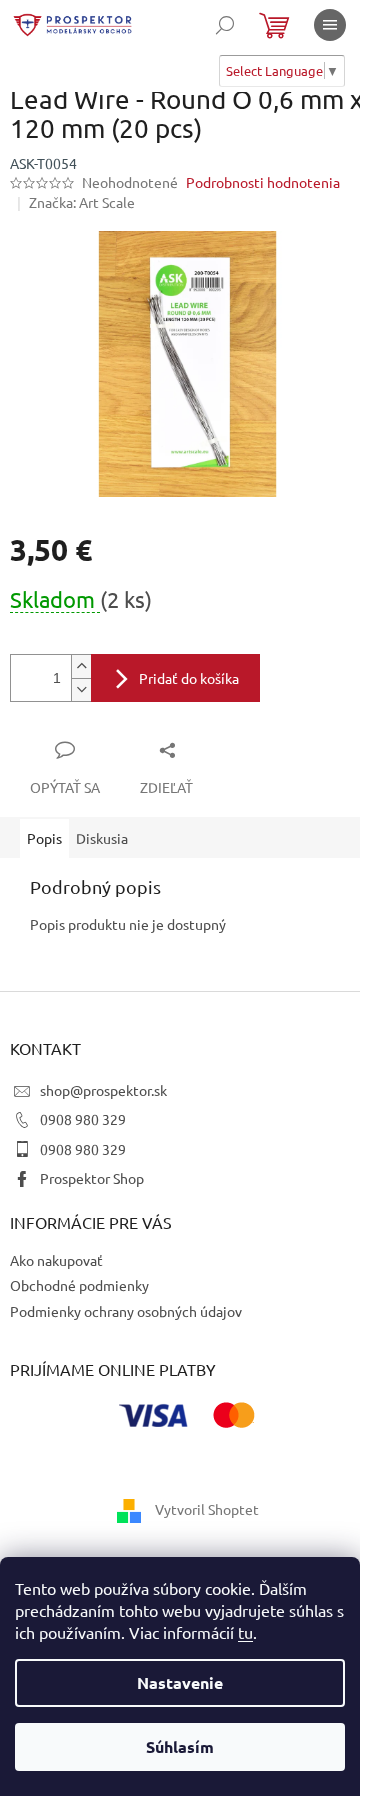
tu (245, 1632)
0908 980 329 (83, 1119)
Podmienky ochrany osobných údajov (126, 1311)
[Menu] (330, 25)
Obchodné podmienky (79, 1285)
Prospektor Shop (92, 1178)
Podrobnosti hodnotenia (263, 182)
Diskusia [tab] (102, 838)
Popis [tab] (44, 838)
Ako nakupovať (56, 1260)
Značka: (82, 202)
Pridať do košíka (189, 678)
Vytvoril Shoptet (207, 1508)
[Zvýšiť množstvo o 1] (81, 666)
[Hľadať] (225, 25)
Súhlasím (180, 1746)
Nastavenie (180, 1682)
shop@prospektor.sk (103, 1090)
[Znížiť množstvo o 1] (81, 689)
